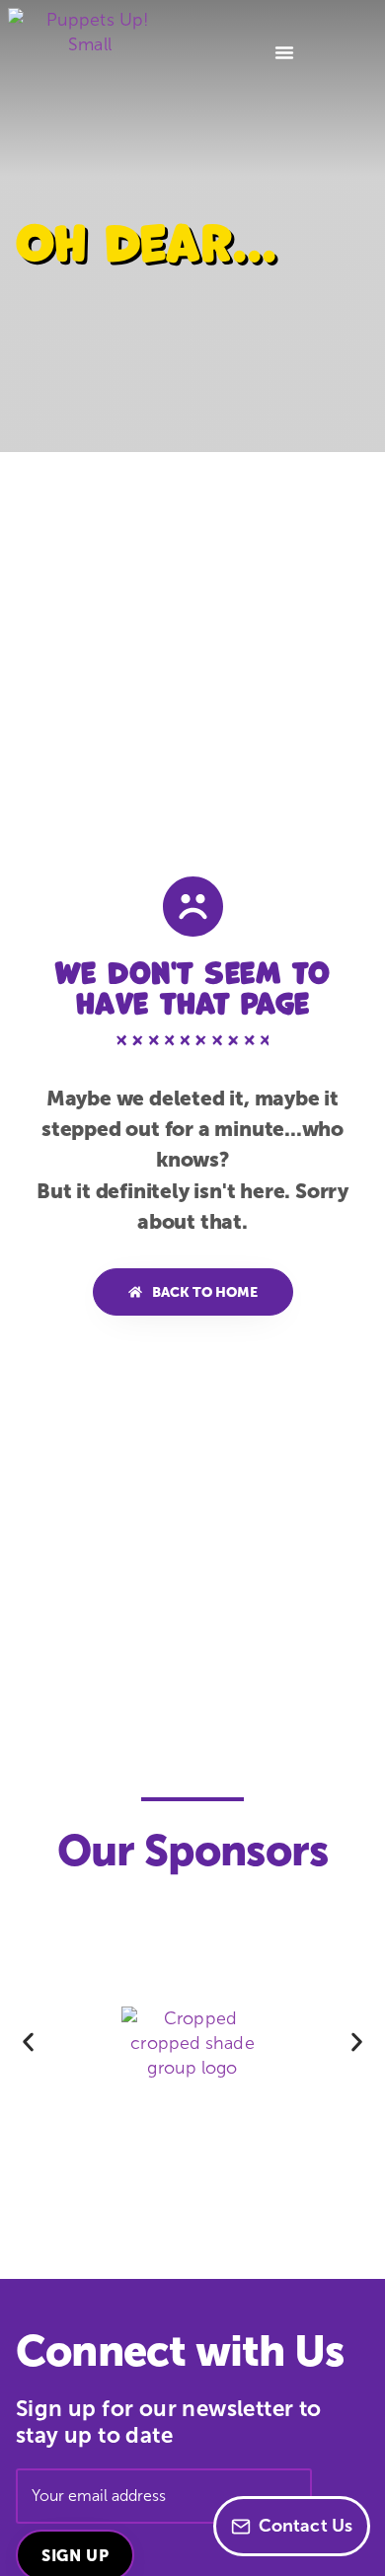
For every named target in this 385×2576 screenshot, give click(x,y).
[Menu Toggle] (284, 52)
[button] (28, 2043)
